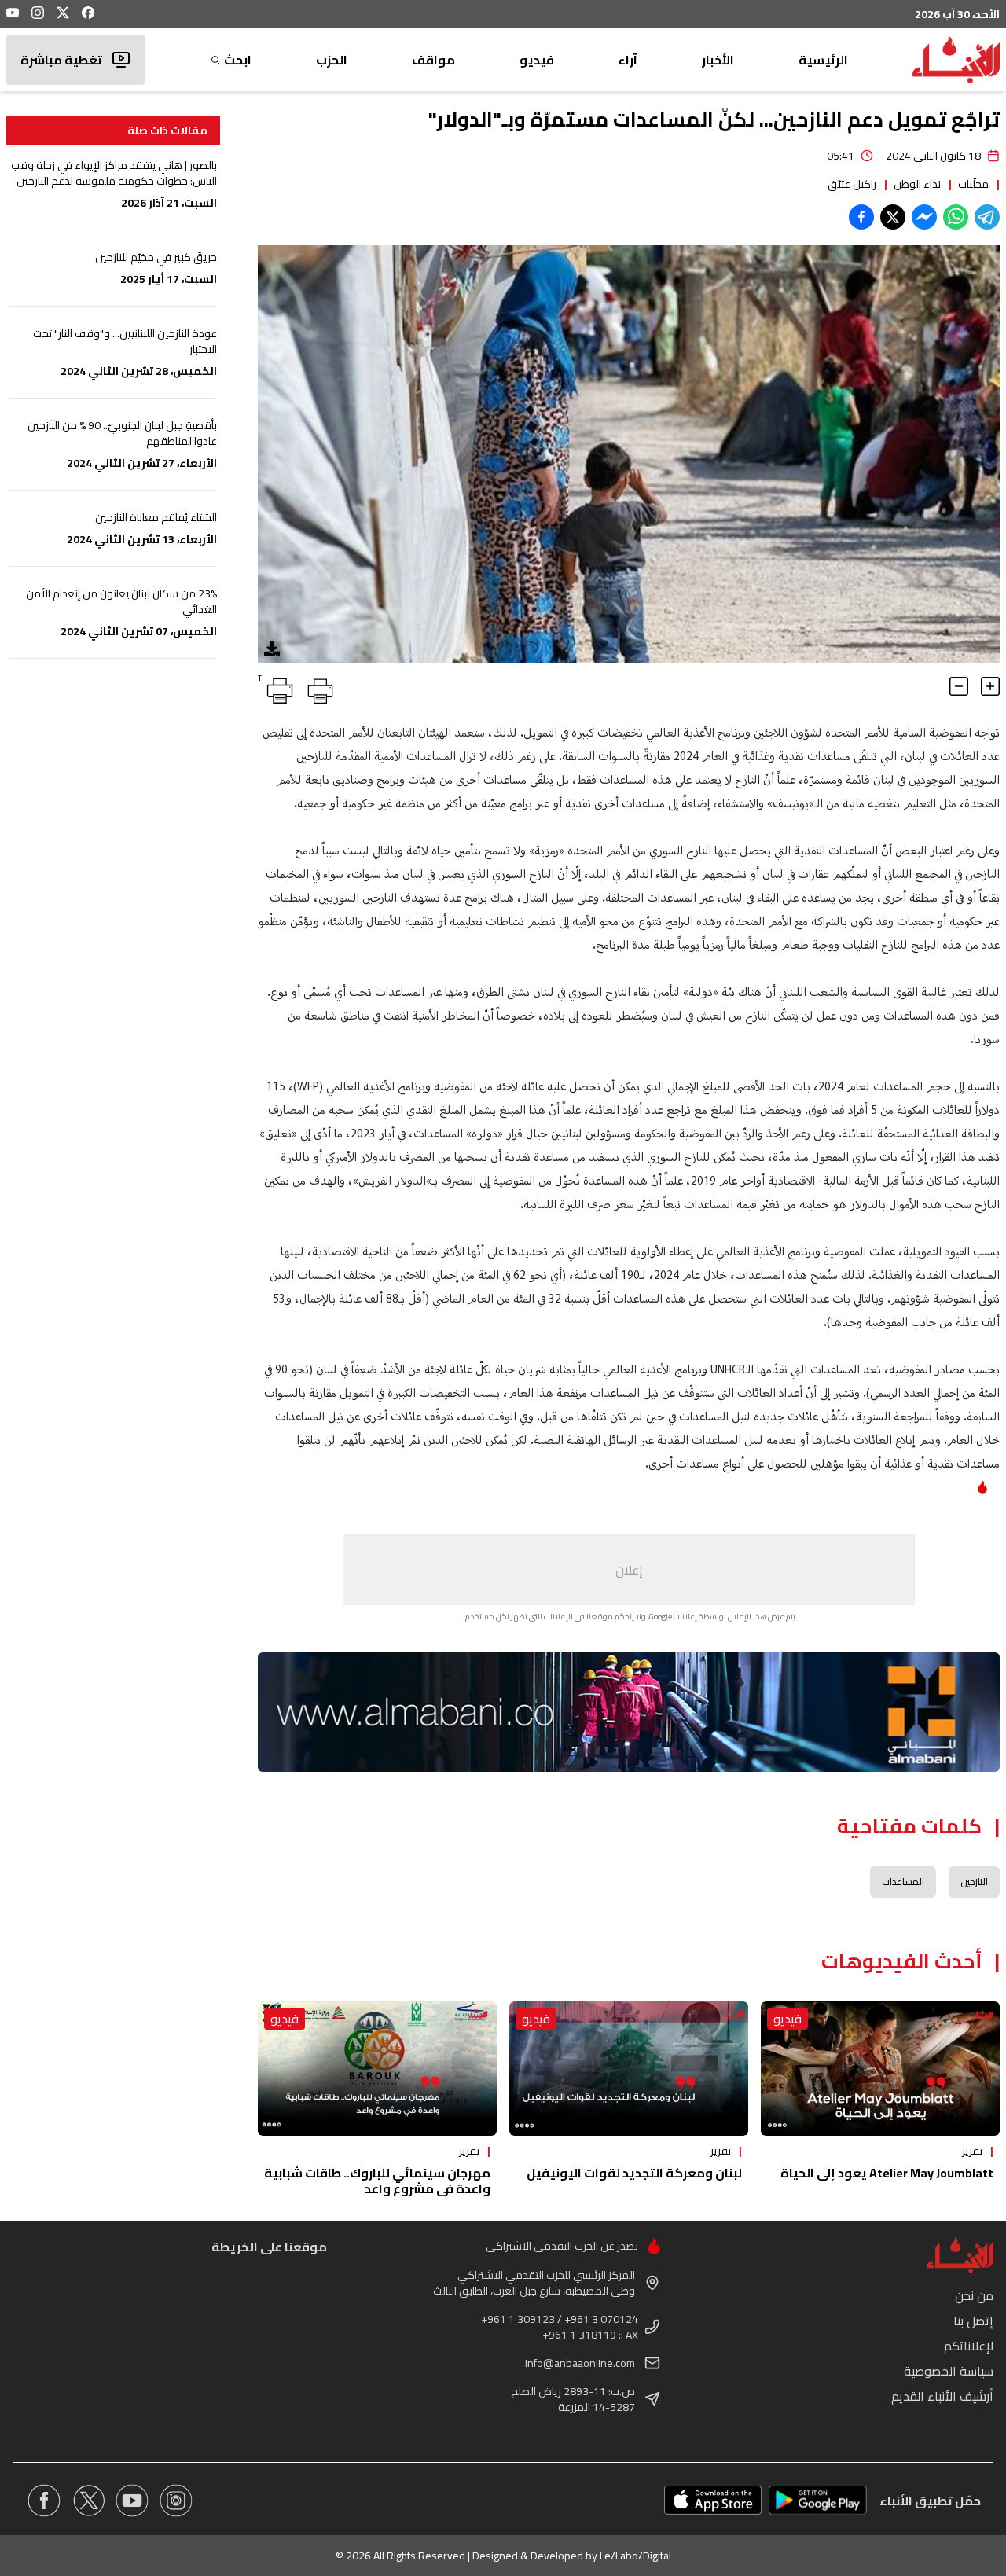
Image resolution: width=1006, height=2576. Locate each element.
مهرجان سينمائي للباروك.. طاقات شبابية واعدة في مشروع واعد (377, 2181)
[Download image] (272, 649)
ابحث (238, 60)
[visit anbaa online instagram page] (176, 2501)
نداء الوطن (917, 184)
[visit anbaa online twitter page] (88, 2501)
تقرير (972, 2151)
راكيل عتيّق (852, 184)
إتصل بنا (973, 2321)
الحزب (332, 60)
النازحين (974, 1881)
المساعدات (903, 1881)
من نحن (974, 2295)
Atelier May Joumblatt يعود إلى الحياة (887, 2173)
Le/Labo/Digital (635, 2556)
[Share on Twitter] (893, 217)
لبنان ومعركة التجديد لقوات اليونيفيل (634, 2173)
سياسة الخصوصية (949, 2371)
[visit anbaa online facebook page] (44, 2501)
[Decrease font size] (959, 686)
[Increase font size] (990, 686)
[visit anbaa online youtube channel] (132, 2501)
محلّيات (973, 184)
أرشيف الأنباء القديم (942, 2396)
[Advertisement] (629, 1570)
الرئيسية (823, 60)
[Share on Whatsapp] (956, 217)
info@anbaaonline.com (580, 2363)
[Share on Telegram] (987, 217)
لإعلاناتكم (969, 2346)
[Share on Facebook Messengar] (924, 217)
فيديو (537, 60)
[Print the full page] (318, 688)
